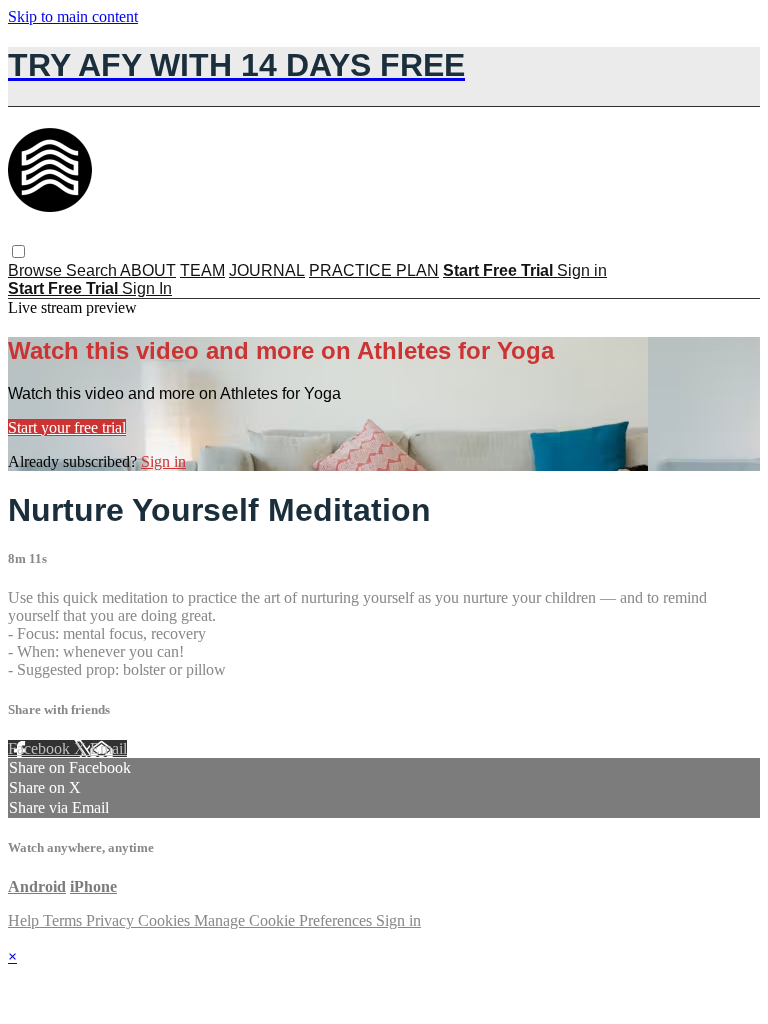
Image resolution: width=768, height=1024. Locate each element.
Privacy (112, 920)
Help (25, 920)
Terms (64, 920)
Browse (37, 270)
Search (93, 270)
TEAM (202, 270)
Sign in (582, 270)
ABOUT (148, 270)
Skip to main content (73, 16)
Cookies (166, 920)
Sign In (147, 288)
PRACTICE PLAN (374, 270)
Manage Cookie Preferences (285, 920)
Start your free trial (67, 427)
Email (108, 748)
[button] (18, 251)
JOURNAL (267, 270)
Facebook (41, 748)
